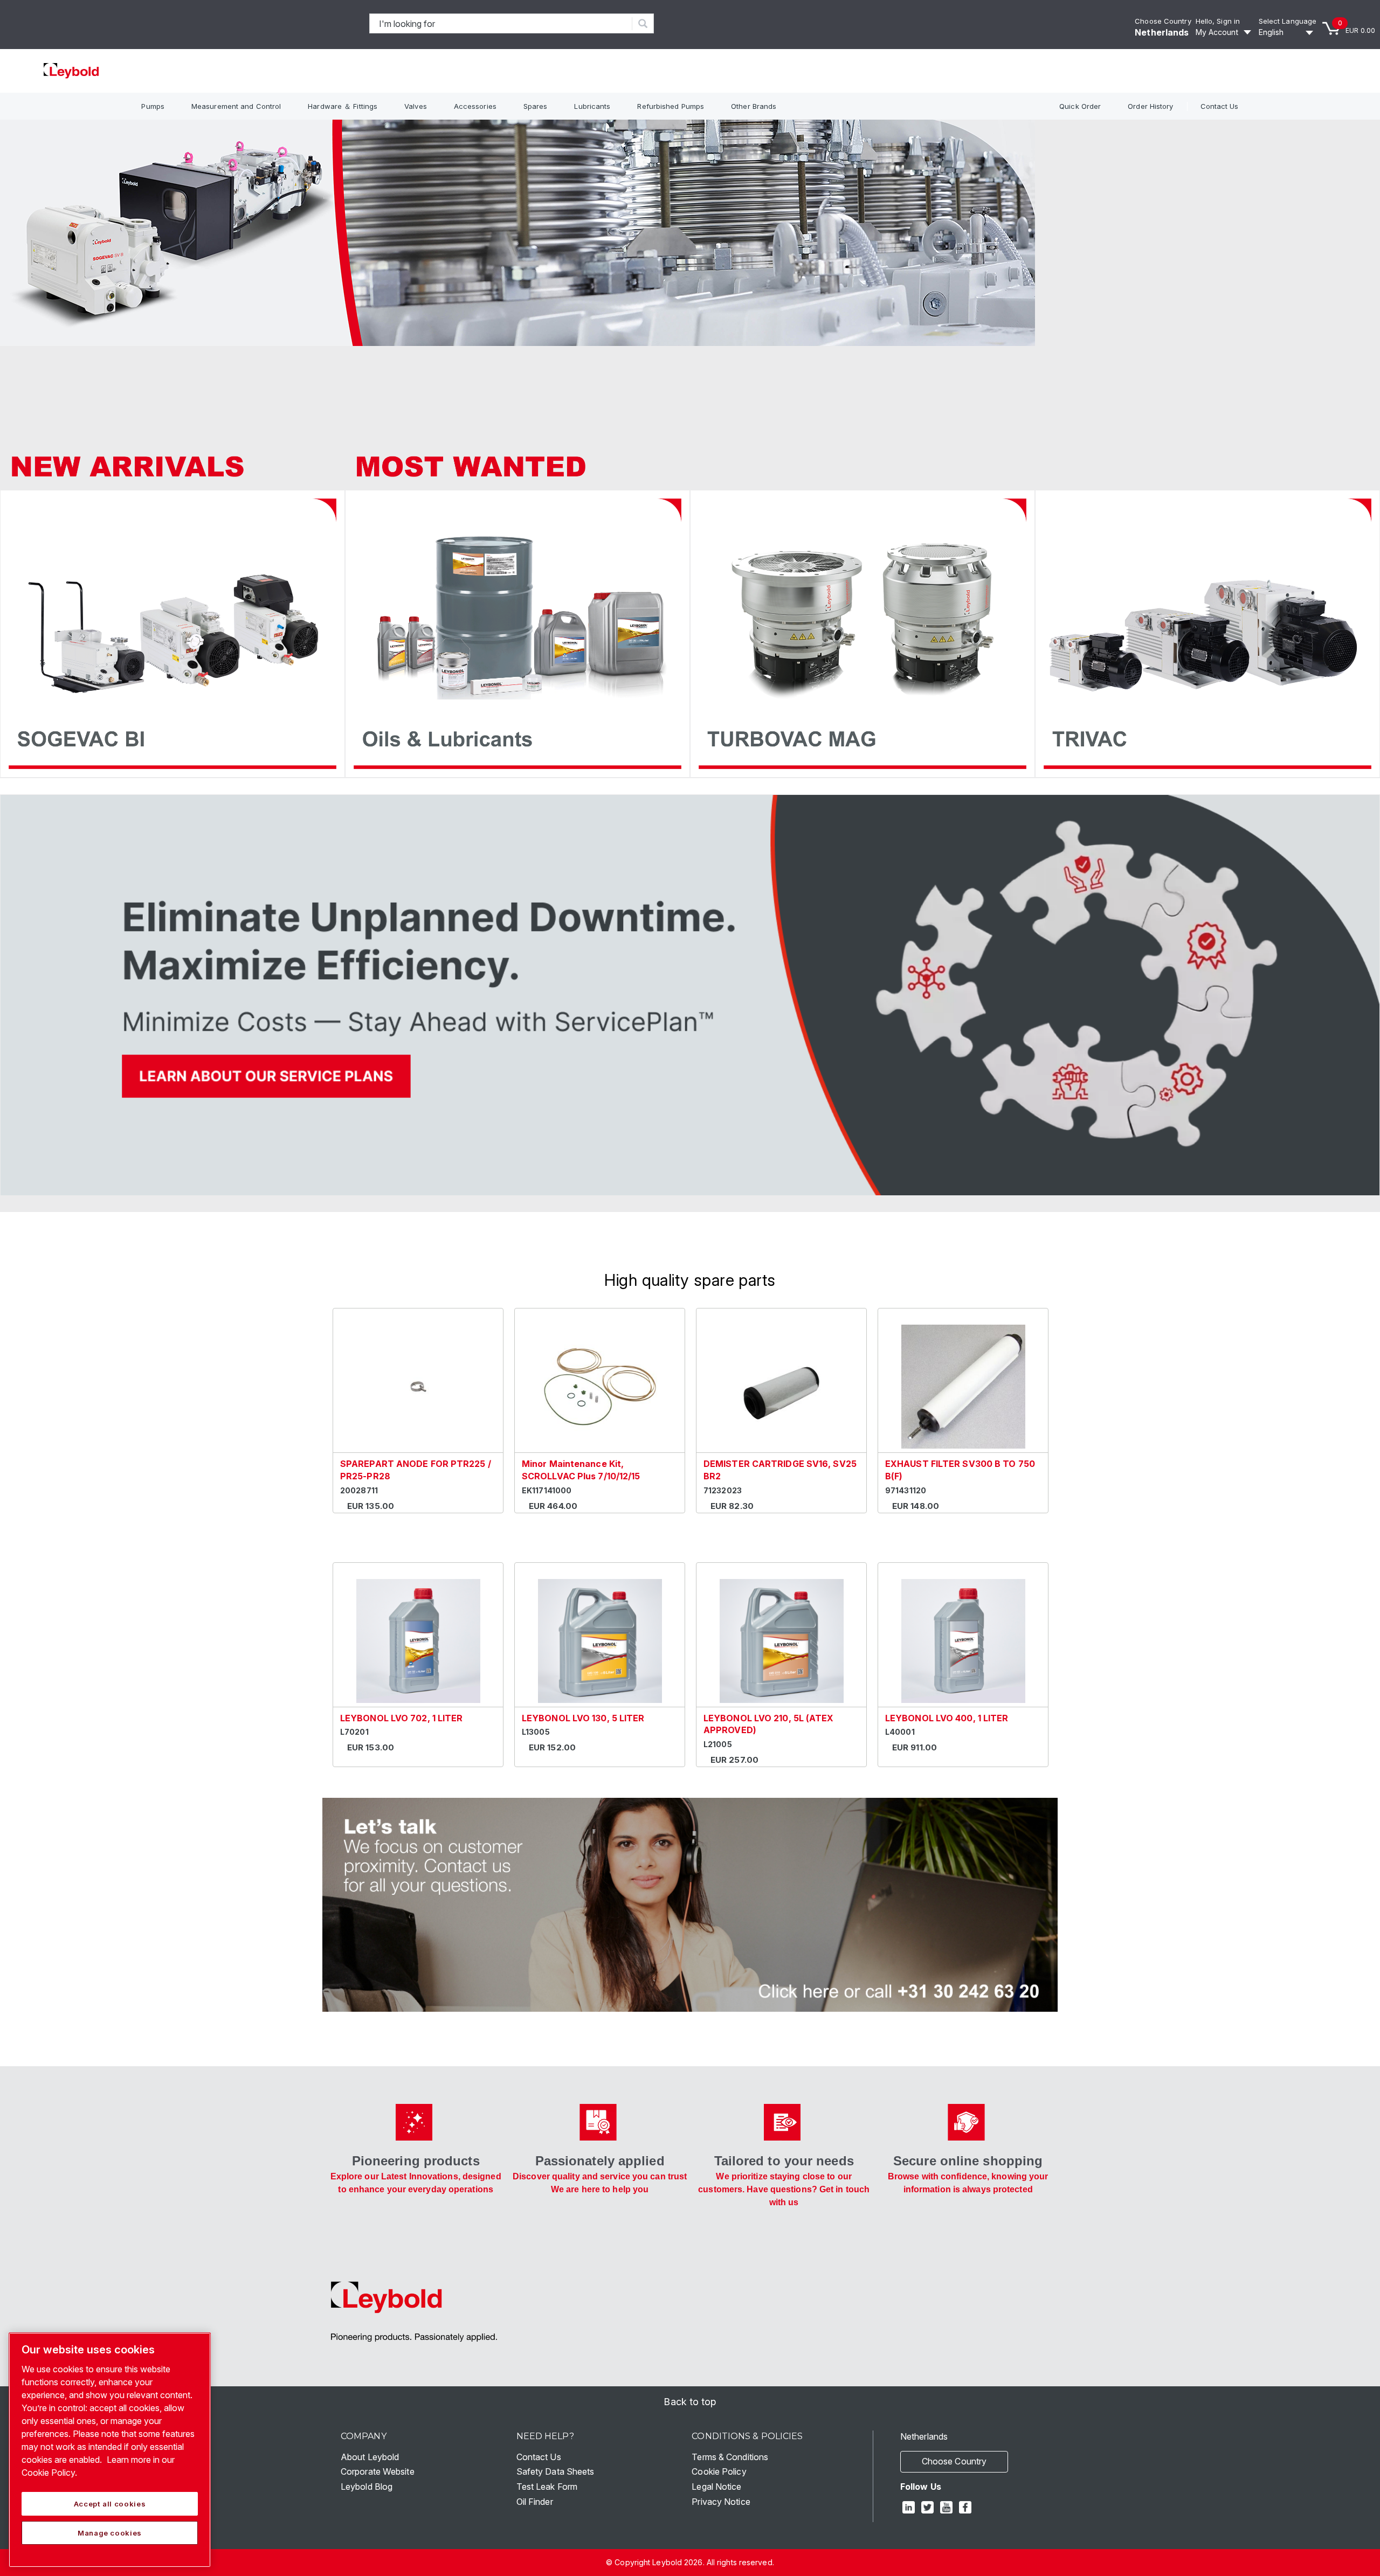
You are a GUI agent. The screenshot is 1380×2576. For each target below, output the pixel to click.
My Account (1217, 32)
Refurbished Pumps (671, 106)
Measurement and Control (236, 106)
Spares (536, 106)
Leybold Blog (367, 2487)
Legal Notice (716, 2487)
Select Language (1288, 21)
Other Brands (754, 106)
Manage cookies (110, 2533)
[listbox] (1288, 32)
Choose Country (1163, 21)
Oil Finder (535, 2502)
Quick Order (1080, 106)
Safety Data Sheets (556, 2471)
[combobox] (501, 23)
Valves (416, 106)
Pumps (153, 106)
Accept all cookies (110, 2504)
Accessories (475, 106)
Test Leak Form (547, 2487)
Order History (1150, 106)
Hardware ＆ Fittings (343, 106)
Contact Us (1220, 106)
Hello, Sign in (1218, 21)
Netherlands (1162, 32)
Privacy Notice (721, 2502)
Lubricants (592, 106)
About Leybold (370, 2457)
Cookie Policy (719, 2471)
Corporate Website (378, 2471)
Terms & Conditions (730, 2457)
